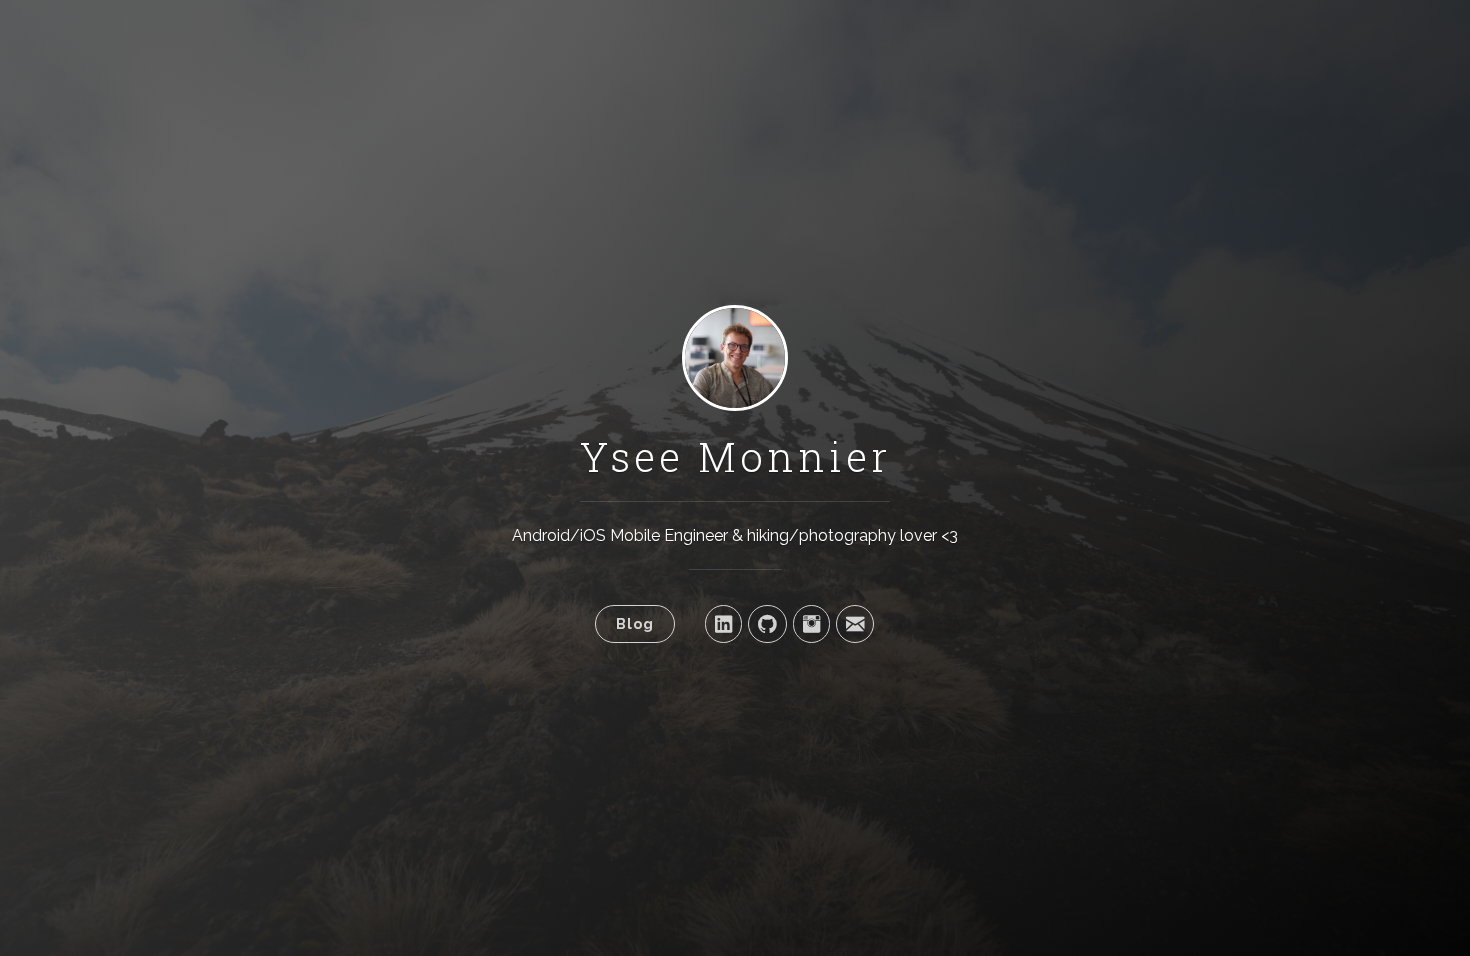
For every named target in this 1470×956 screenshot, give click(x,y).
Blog (635, 623)
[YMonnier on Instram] (811, 624)
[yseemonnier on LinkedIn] (723, 624)
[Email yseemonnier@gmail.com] (855, 624)
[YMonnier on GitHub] (767, 624)
